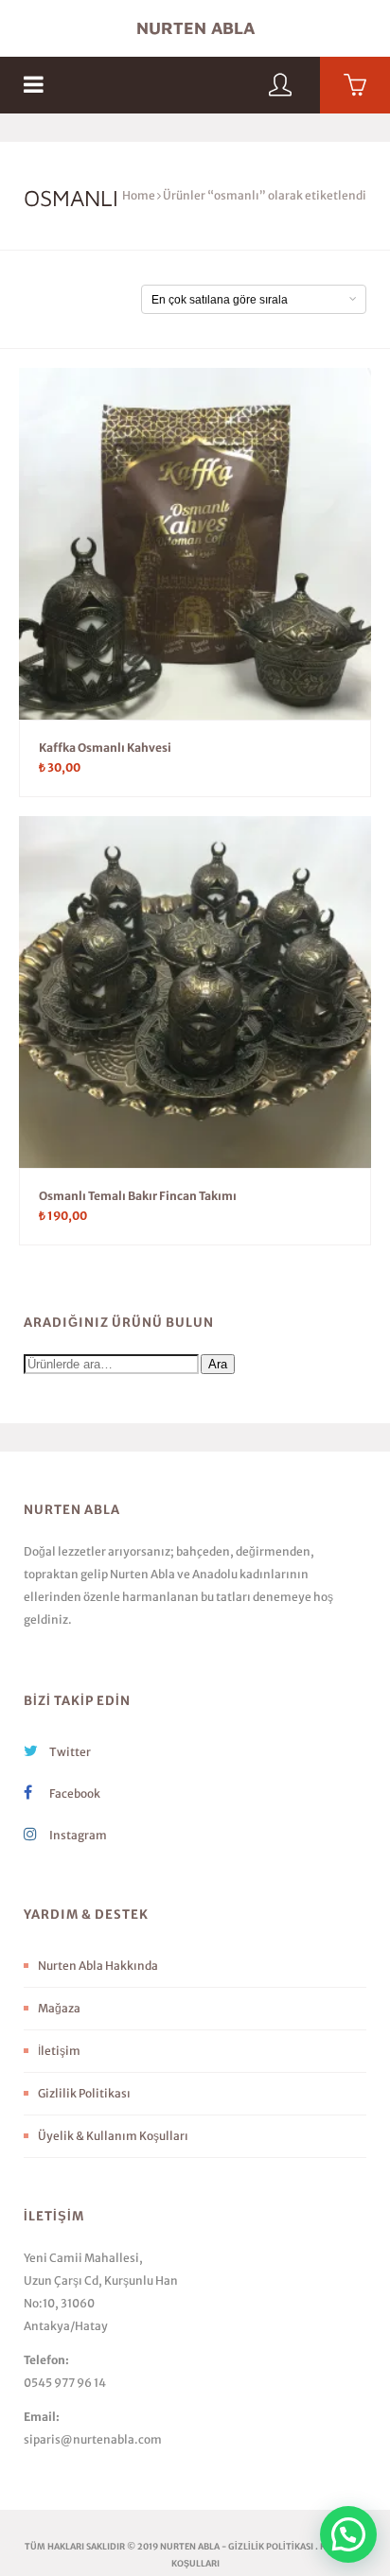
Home (139, 195)
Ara (218, 1364)
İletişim (59, 2051)
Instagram (77, 1835)
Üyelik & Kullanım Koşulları (113, 2136)
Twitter (69, 1752)
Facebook (74, 1793)
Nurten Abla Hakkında (98, 1966)
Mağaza (59, 2008)
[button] (348, 2534)
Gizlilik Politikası (84, 2093)
